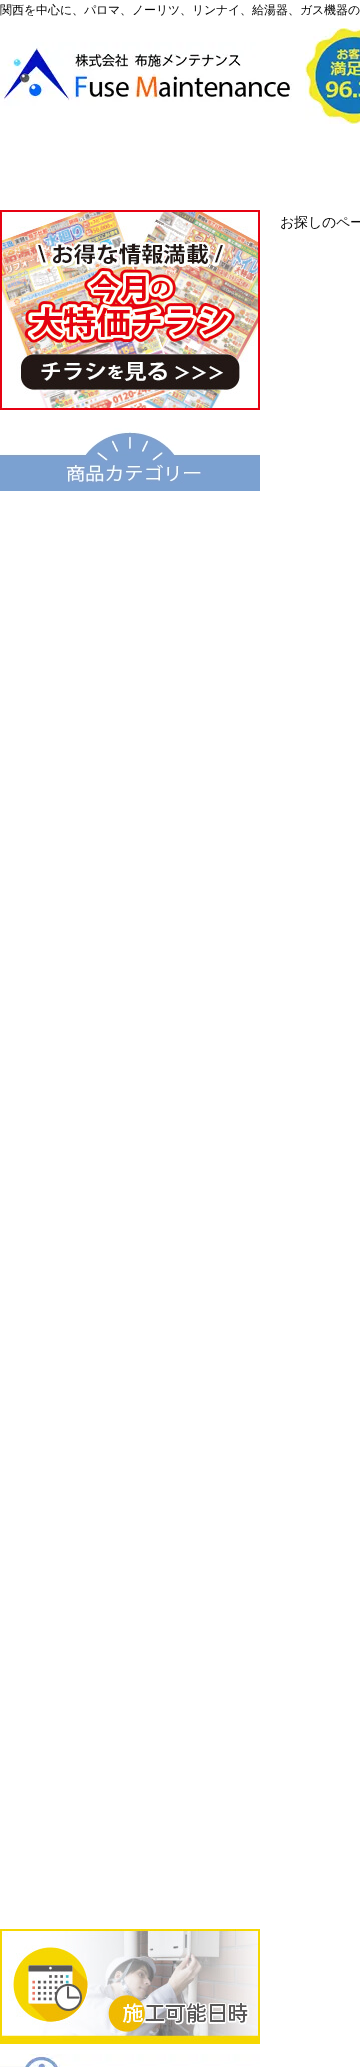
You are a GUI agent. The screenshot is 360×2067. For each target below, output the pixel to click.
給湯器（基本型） (130, 593)
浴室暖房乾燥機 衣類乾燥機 (130, 1341)
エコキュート (130, 525)
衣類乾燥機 (130, 1273)
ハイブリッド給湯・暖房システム (130, 729)
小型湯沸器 (130, 933)
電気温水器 (130, 865)
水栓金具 (130, 1409)
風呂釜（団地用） (130, 1001)
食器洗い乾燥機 (130, 1749)
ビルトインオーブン (130, 1613)
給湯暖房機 (130, 797)
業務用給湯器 (130, 1069)
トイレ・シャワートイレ (130, 1137)
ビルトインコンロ (130, 1477)
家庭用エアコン (130, 1817)
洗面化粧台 (130, 1205)
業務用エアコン (130, 1885)
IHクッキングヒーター (130, 1545)
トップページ (91, 166)
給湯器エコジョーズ (130, 661)
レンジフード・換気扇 (130, 1681)
